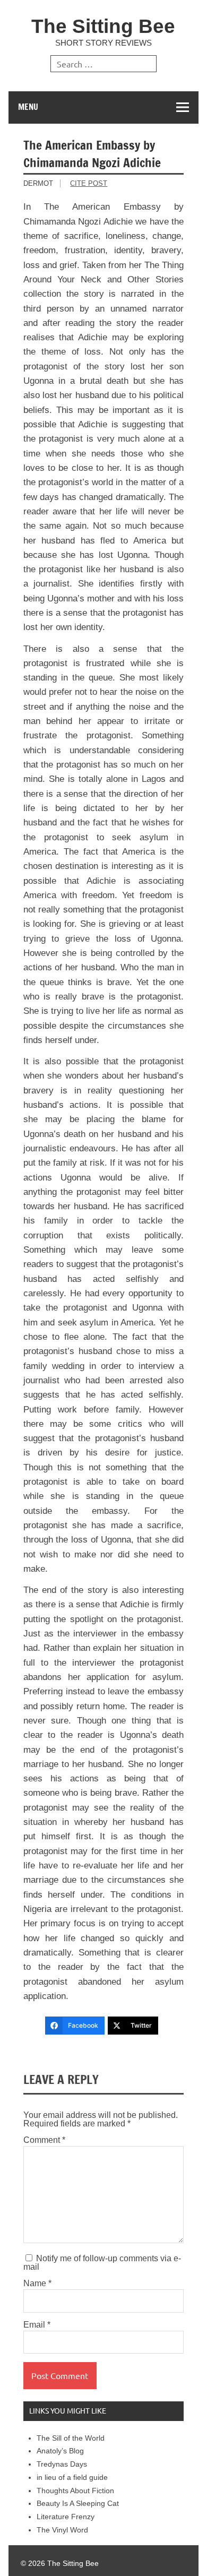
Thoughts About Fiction (75, 2491)
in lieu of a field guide (72, 2478)
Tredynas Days (62, 2464)
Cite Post (89, 183)
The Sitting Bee (103, 26)
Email (37, 2325)
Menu (28, 107)
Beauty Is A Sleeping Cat (78, 2504)
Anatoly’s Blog (60, 2451)
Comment (44, 2140)
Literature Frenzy (66, 2517)
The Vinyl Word (62, 2530)
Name (37, 2284)
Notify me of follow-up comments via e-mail (102, 2263)
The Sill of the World (71, 2438)
